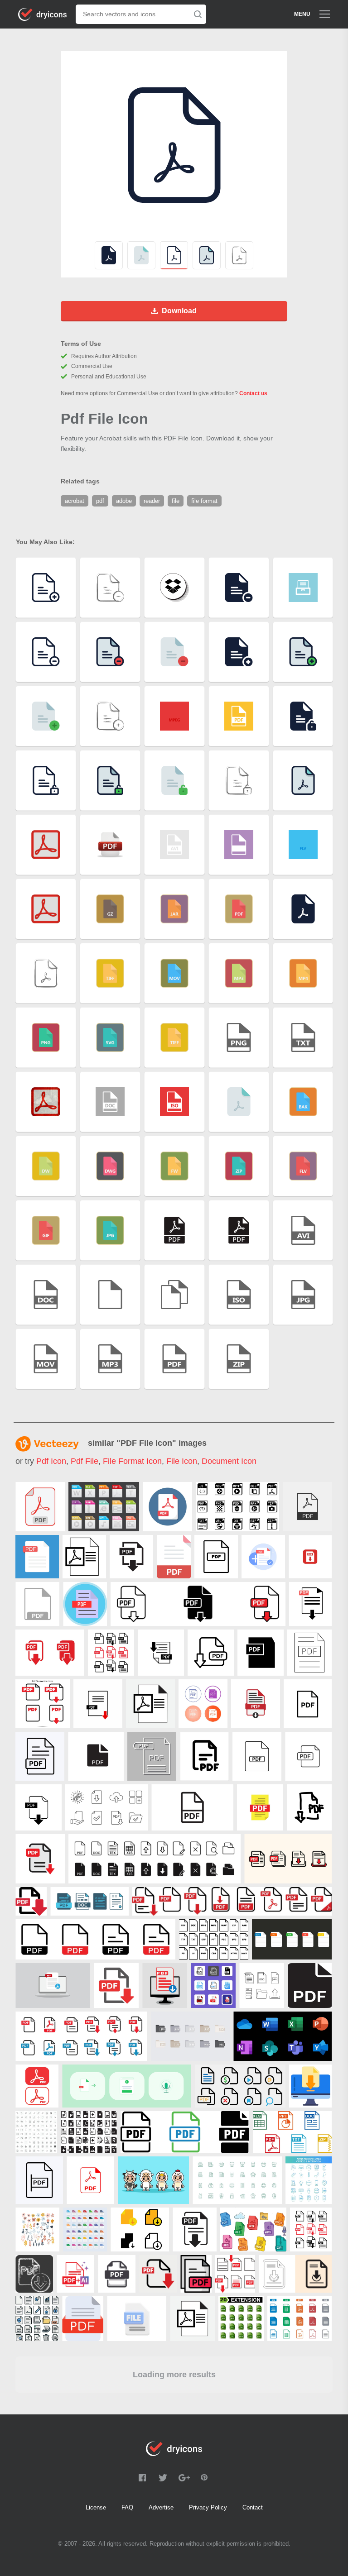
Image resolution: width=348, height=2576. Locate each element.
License (96, 2507)
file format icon (132, 1461)
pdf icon (51, 1461)
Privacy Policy (208, 2507)
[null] (40, 1507)
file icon (182, 1461)
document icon (229, 1461)
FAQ (127, 2507)
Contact (253, 2507)
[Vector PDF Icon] (37, 1604)
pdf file (85, 1461)
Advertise (161, 2507)
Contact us (253, 393)
